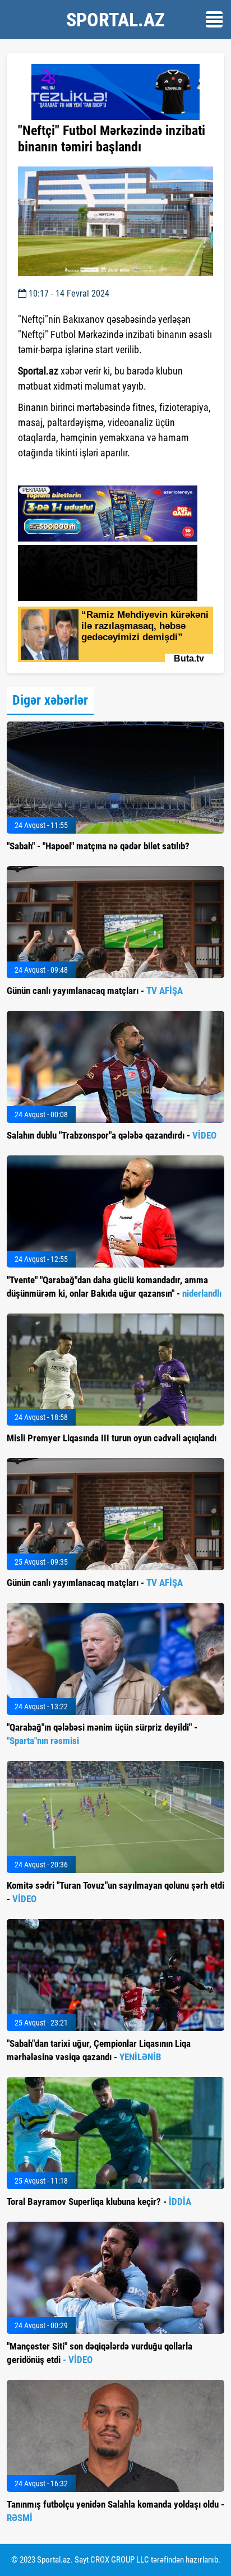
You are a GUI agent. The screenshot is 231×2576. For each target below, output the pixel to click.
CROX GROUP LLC (120, 2560)
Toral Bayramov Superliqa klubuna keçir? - (99, 2202)
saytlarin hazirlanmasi (64, 473)
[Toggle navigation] (214, 19)
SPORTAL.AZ (115, 20)
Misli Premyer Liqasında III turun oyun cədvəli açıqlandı (112, 1438)
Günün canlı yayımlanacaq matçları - (95, 991)
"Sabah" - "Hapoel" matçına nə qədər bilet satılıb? (98, 846)
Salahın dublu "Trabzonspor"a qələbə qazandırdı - (112, 1135)
